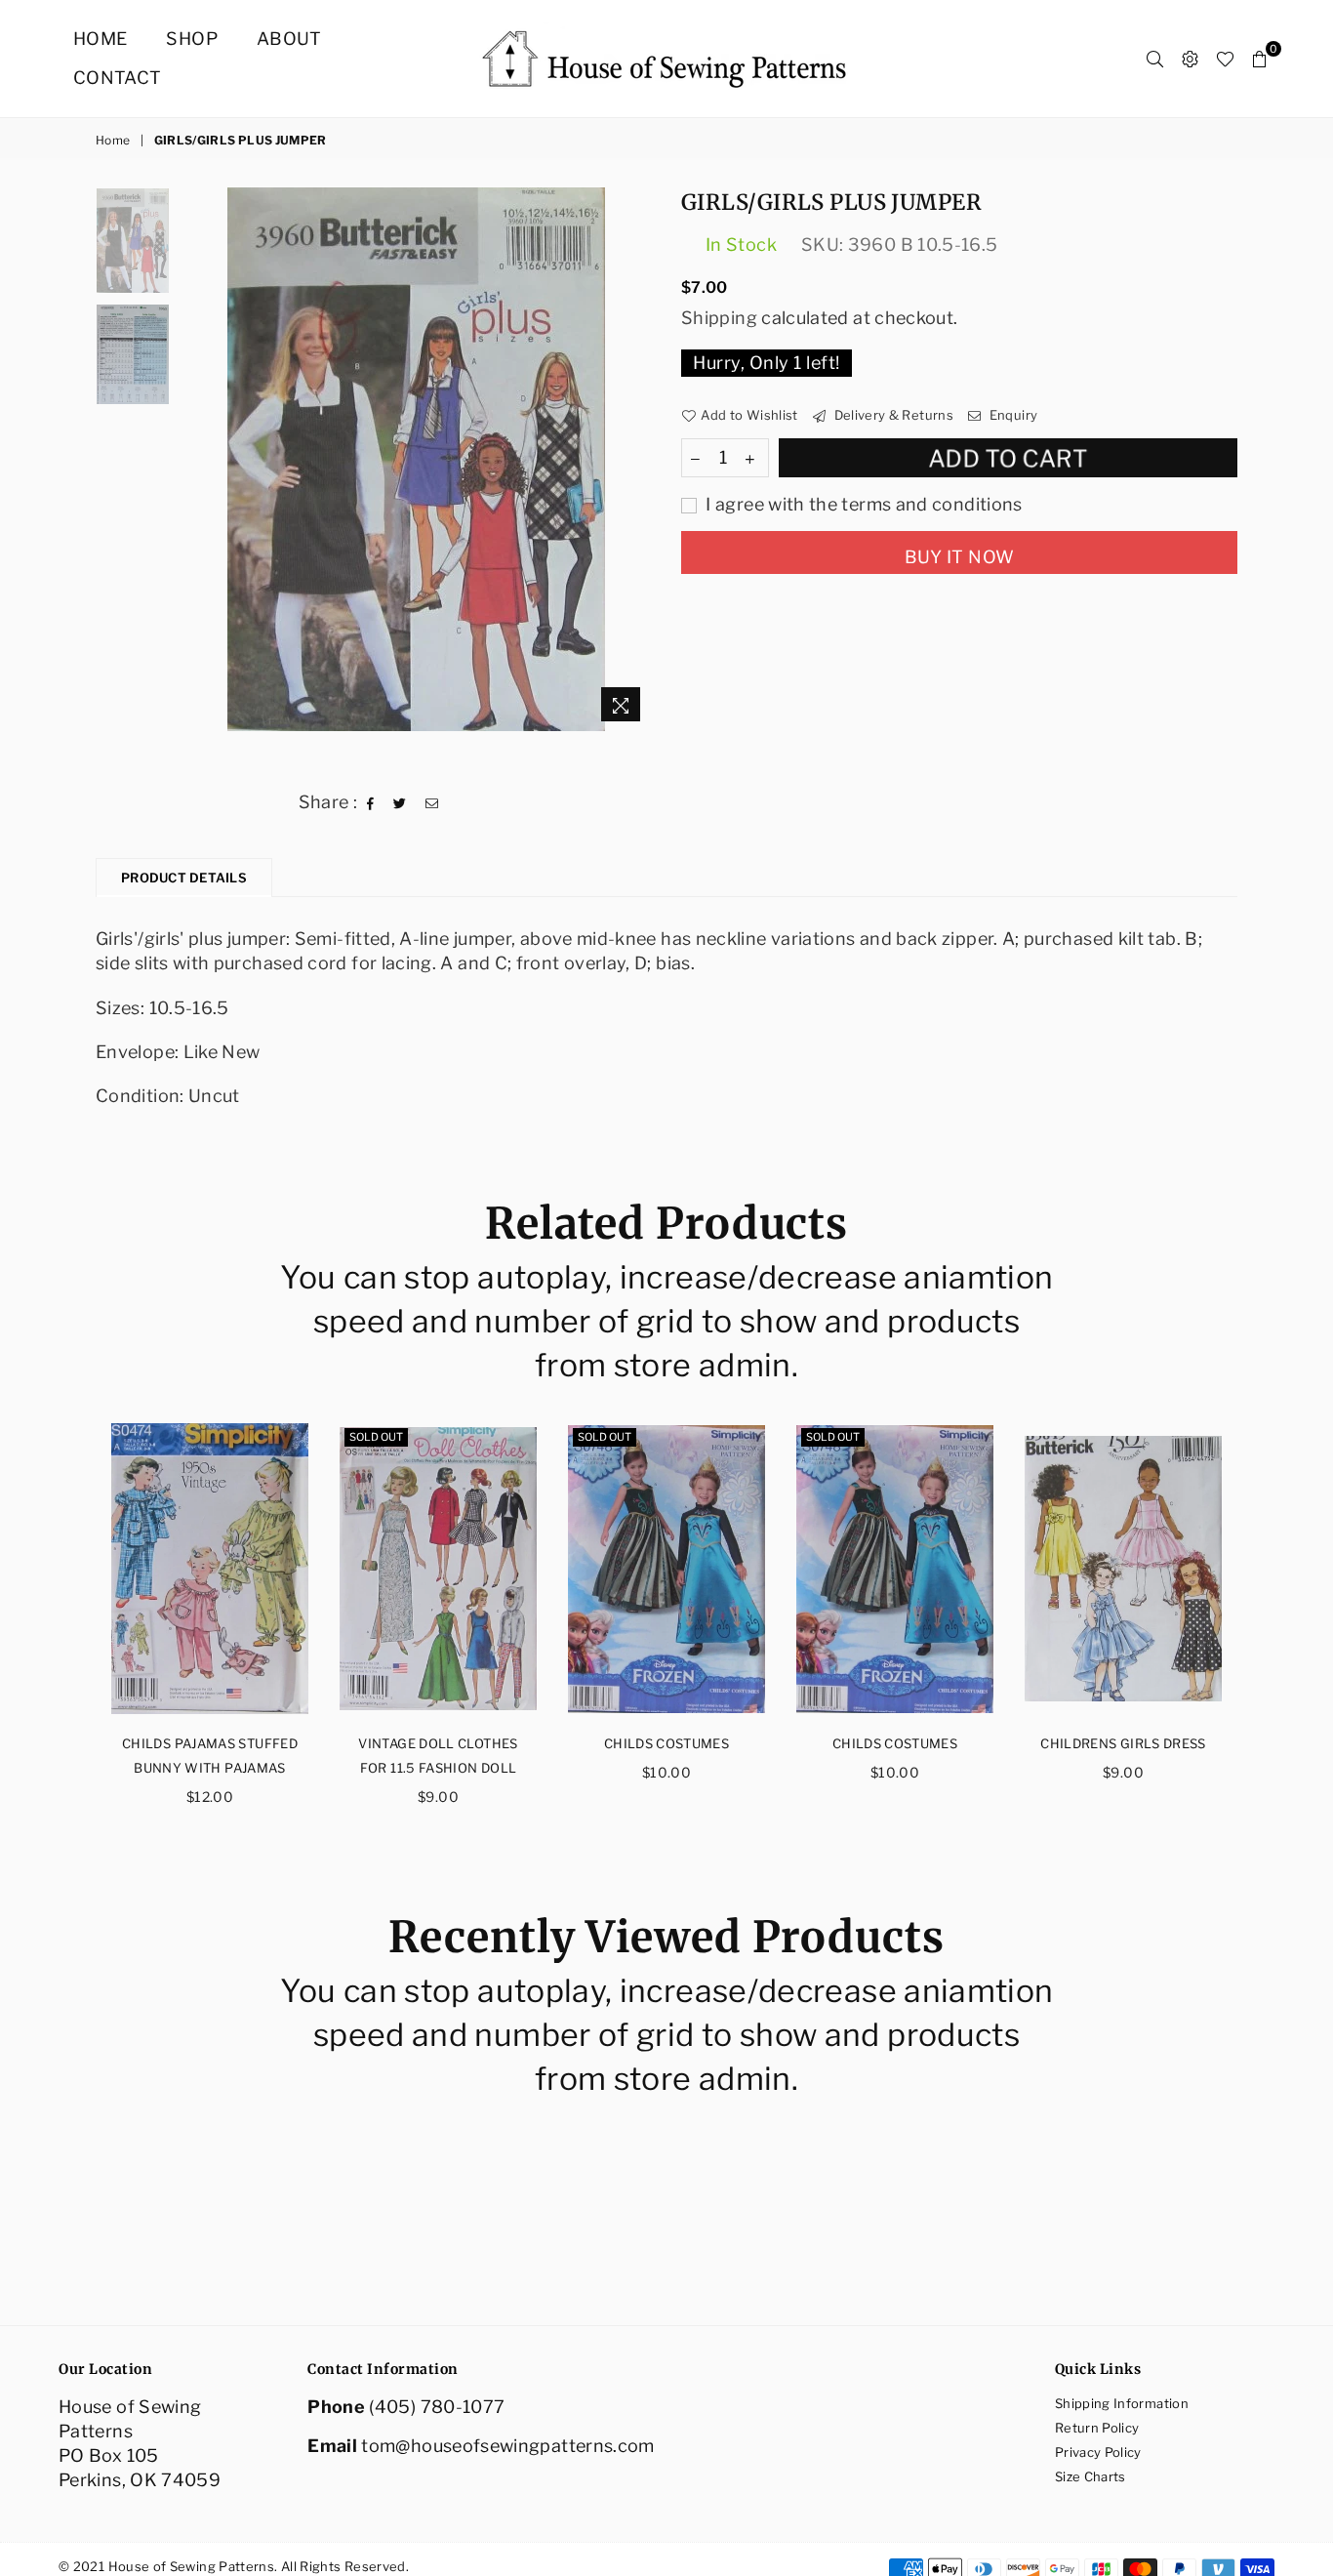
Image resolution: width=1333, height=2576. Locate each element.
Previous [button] (197, 459)
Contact (118, 78)
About (289, 39)
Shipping (719, 318)
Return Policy (1097, 2428)
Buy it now (960, 557)
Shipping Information (1122, 2403)
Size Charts (1091, 2476)
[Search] (1155, 59)
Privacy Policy (1098, 2452)
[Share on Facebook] (371, 801)
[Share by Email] (432, 801)
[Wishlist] (1225, 59)
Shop (191, 39)
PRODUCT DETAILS (184, 878)
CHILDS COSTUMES (666, 1743)
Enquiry (1011, 415)
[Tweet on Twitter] (400, 801)
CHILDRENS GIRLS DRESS (1123, 1743)
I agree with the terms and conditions (862, 504)
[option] (416, 459)
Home (100, 39)
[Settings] (1190, 59)
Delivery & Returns (892, 415)
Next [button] (635, 459)
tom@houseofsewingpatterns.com (507, 2446)
